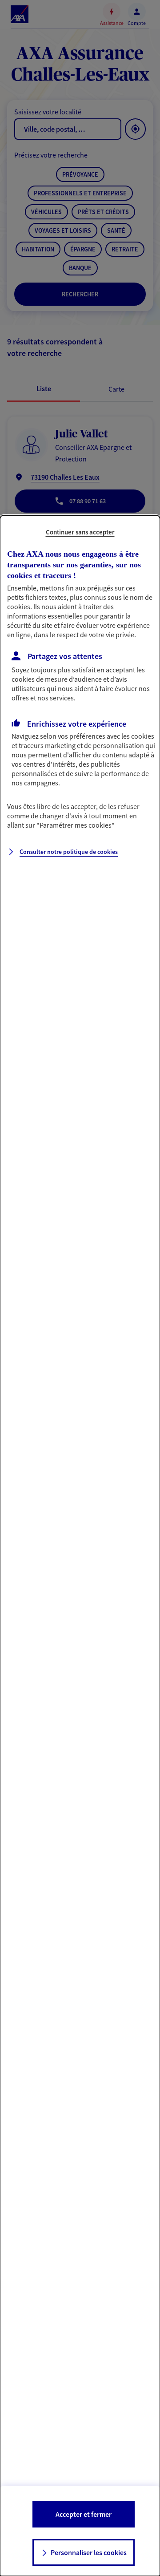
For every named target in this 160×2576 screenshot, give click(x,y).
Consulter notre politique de (69, 852)
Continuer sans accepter (80, 532)
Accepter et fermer (84, 2514)
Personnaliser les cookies (89, 2552)
